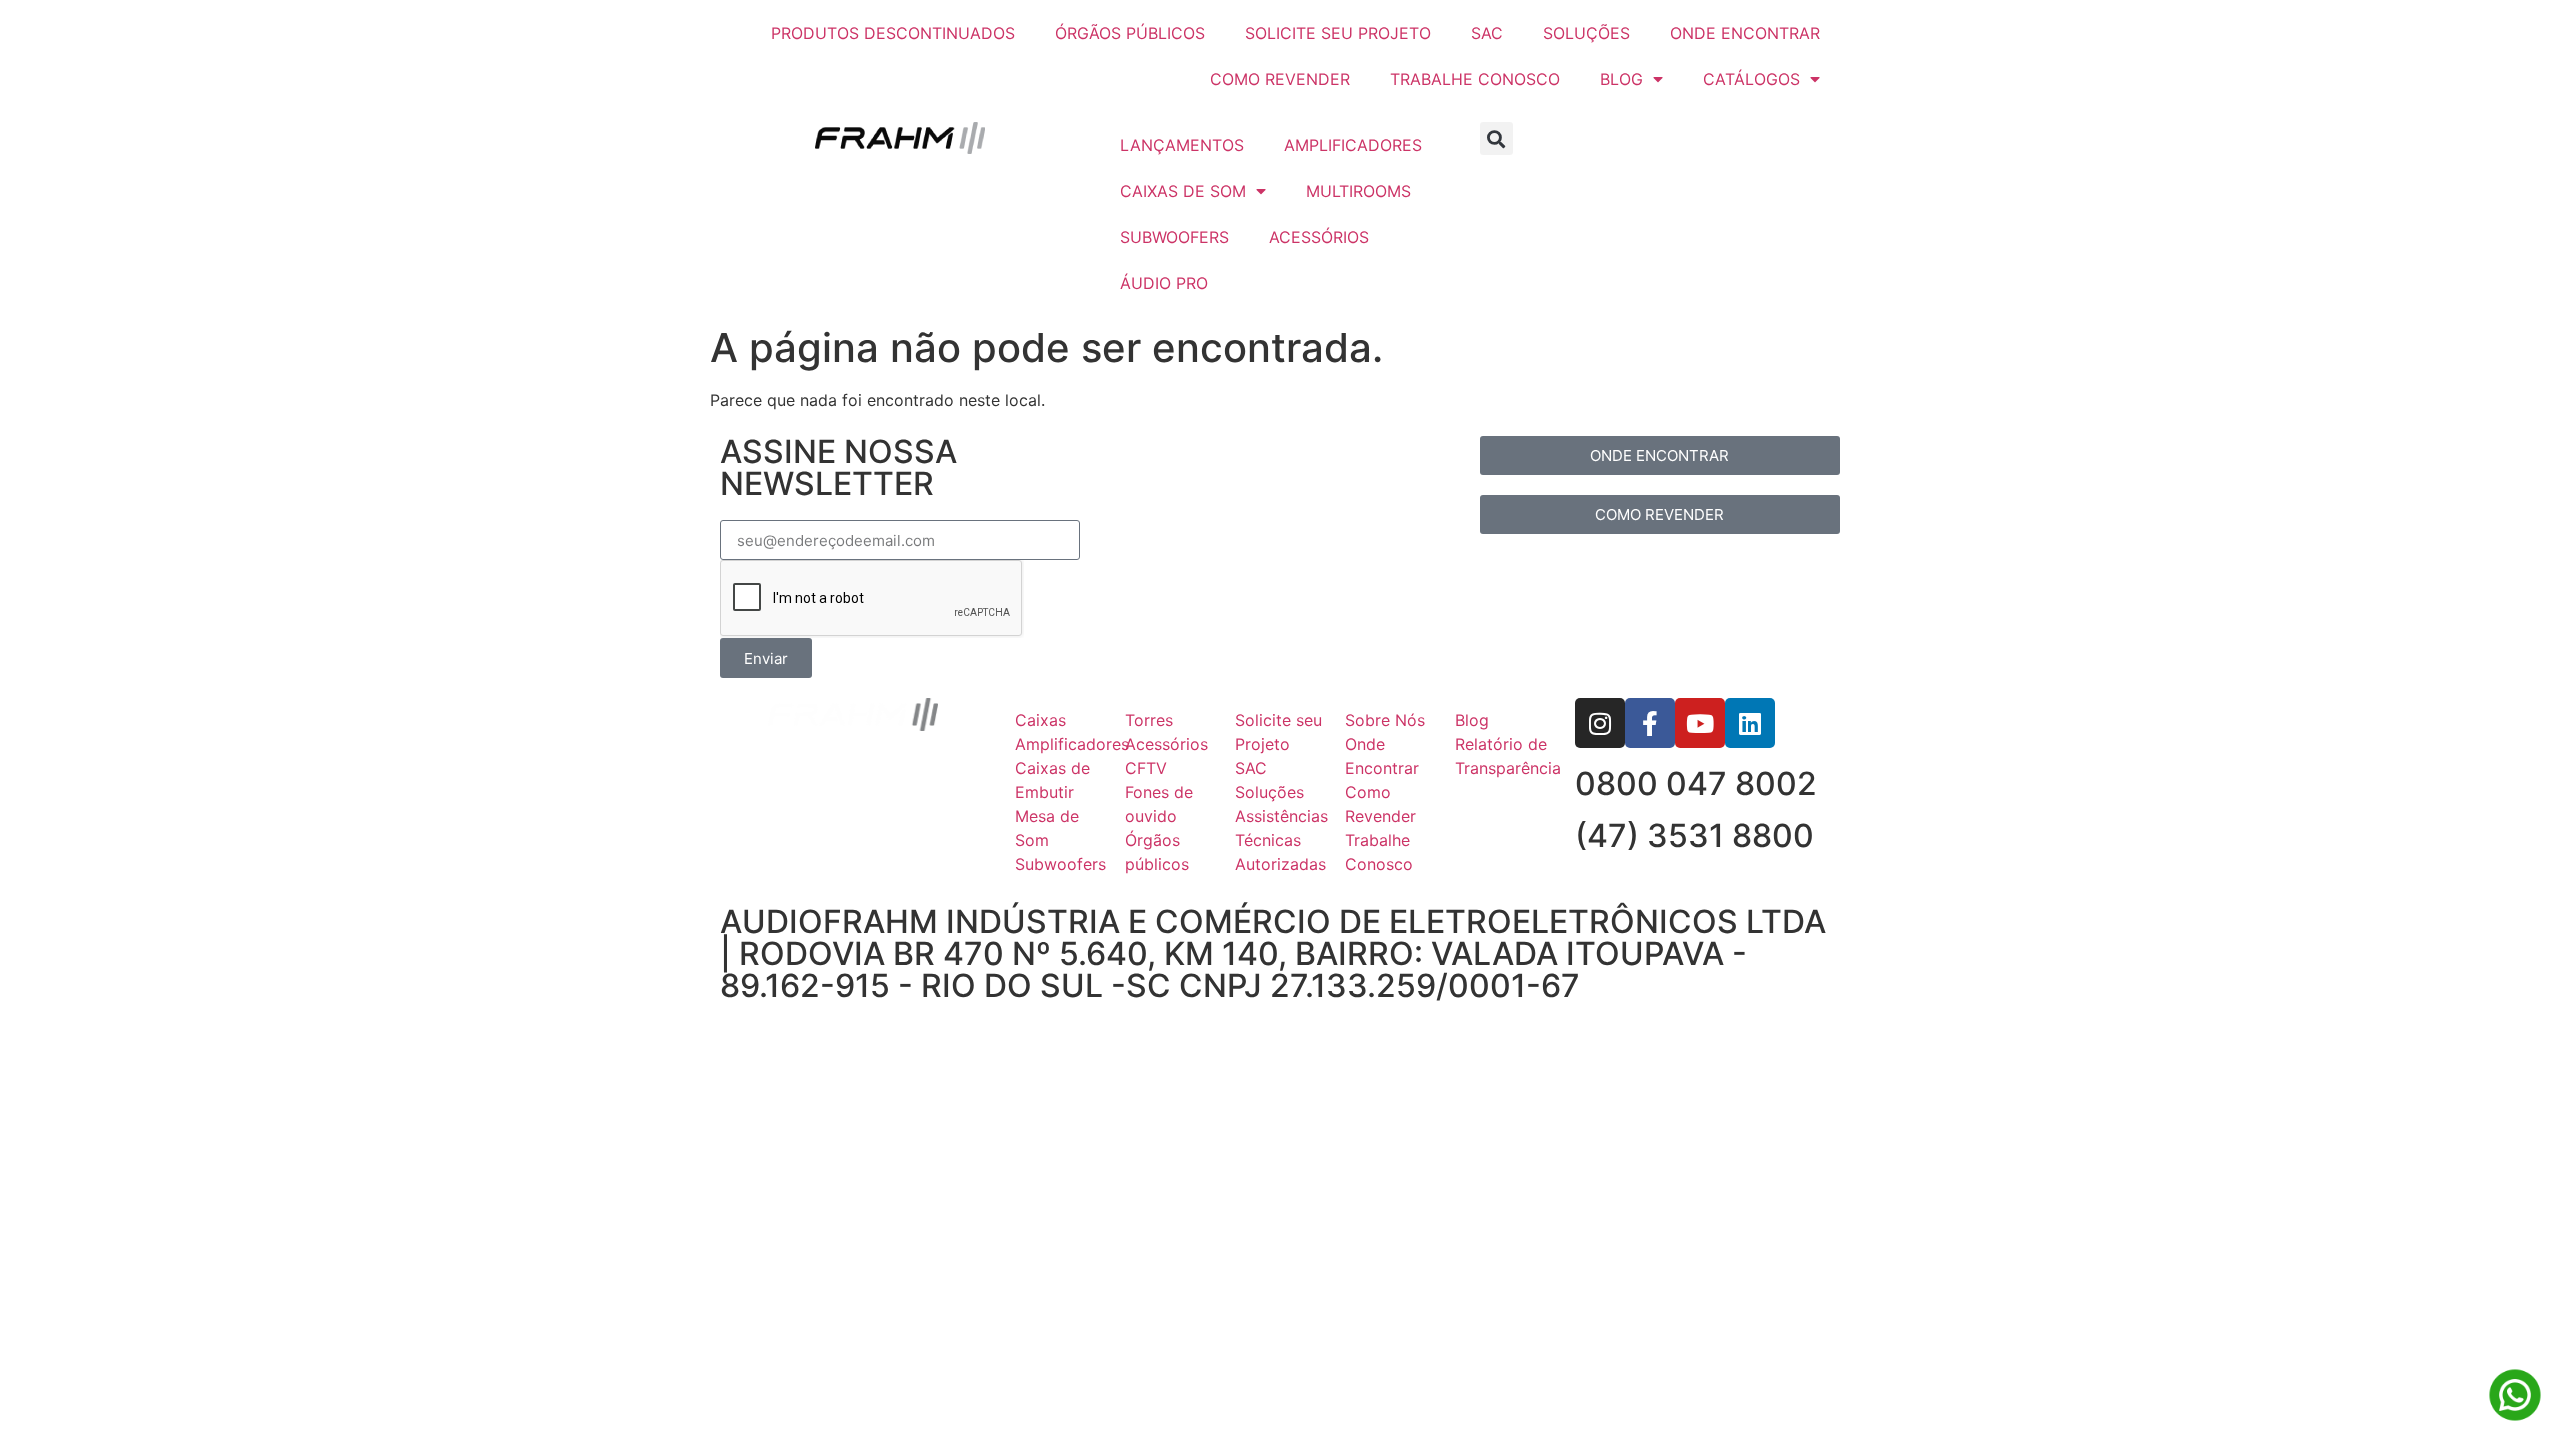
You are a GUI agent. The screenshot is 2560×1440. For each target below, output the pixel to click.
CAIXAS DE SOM (1183, 191)
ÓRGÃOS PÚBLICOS (1130, 33)
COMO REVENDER (1280, 79)
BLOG (1621, 79)
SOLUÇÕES (1586, 33)
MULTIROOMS (1358, 191)
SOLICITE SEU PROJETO (1338, 33)
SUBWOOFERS (1174, 237)
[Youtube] (1700, 723)
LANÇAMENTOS (1182, 145)
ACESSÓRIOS (1319, 237)
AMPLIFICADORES (1353, 145)
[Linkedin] (1750, 723)
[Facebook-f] (1650, 723)
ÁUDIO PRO (1164, 283)
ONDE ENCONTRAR (1745, 33)
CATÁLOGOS (1751, 79)
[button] (1496, 138)
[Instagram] (1600, 723)
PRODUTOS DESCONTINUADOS (893, 33)
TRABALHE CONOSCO (1475, 79)
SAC (1487, 33)
